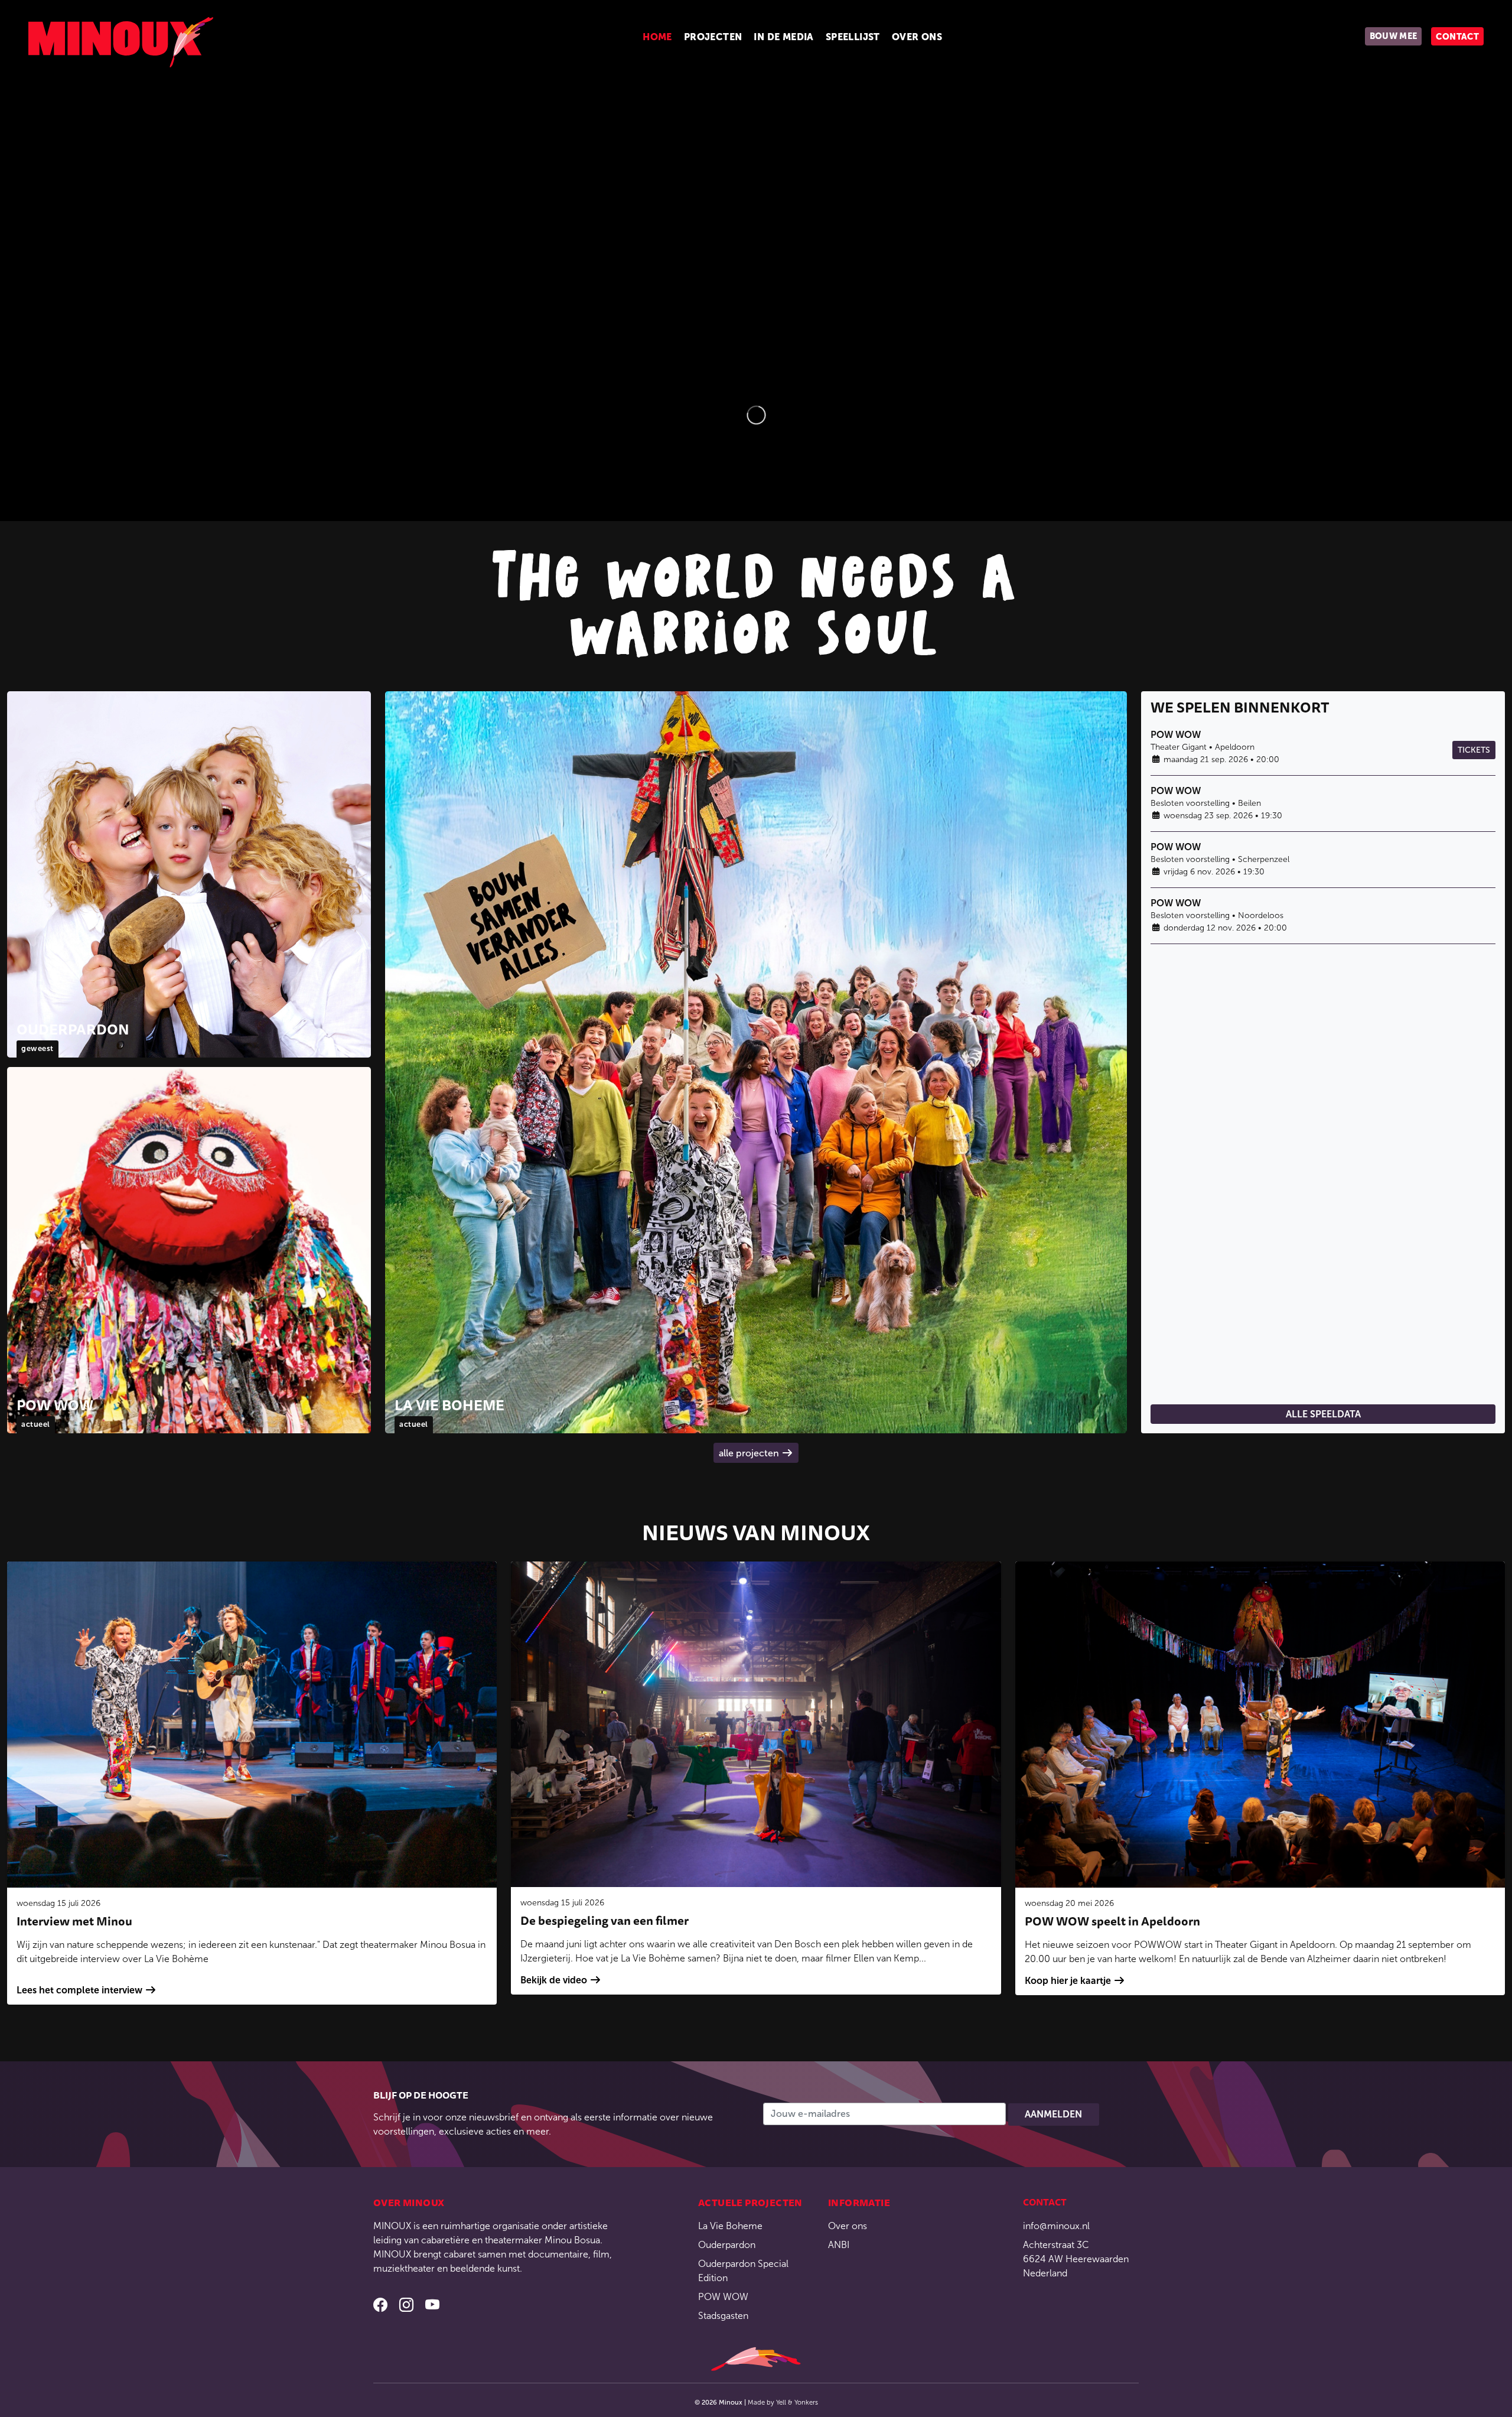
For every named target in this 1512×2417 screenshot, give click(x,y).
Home (657, 37)
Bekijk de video (554, 1980)
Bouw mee (1394, 36)
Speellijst (853, 37)
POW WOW (723, 2297)
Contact (1457, 37)
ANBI (839, 2245)
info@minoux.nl (1056, 2226)
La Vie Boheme (730, 2226)
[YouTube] (432, 2307)
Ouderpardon (727, 2245)
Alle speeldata (1323, 1414)
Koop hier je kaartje (1068, 1981)
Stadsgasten (723, 2316)
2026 (710, 2402)
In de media (783, 37)
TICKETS (1474, 750)
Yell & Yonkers (797, 2402)
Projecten (713, 37)
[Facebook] (382, 2307)
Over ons (917, 37)
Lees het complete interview (79, 1990)
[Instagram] (408, 2307)
